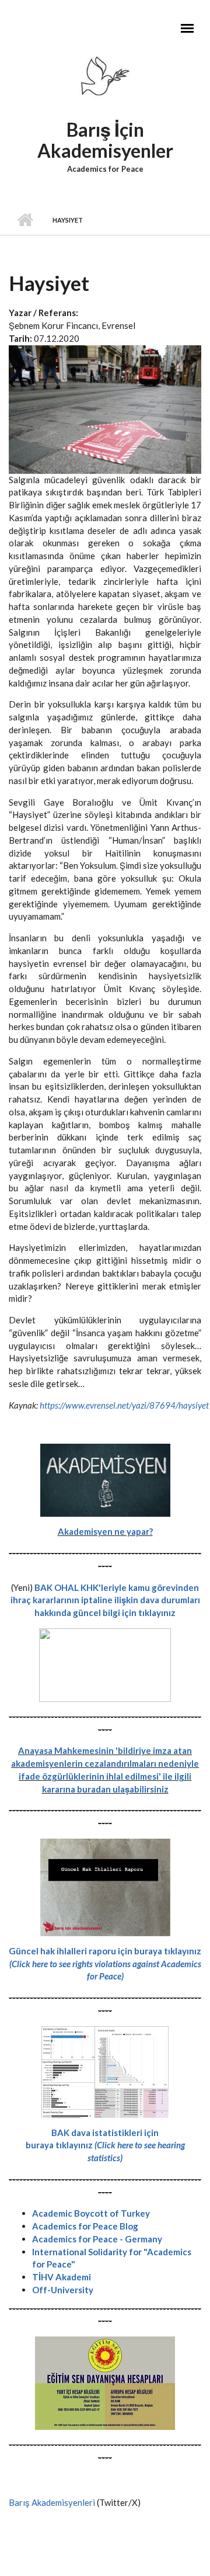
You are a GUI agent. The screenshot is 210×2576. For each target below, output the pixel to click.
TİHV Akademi (62, 2277)
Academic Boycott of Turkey (91, 2213)
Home (25, 220)
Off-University (63, 2290)
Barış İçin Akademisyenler (105, 140)
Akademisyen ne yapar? (105, 1531)
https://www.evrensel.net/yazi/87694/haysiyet (124, 1405)
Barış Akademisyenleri (52, 2502)
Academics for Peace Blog (85, 2226)
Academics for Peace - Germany (97, 2239)
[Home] (105, 79)
